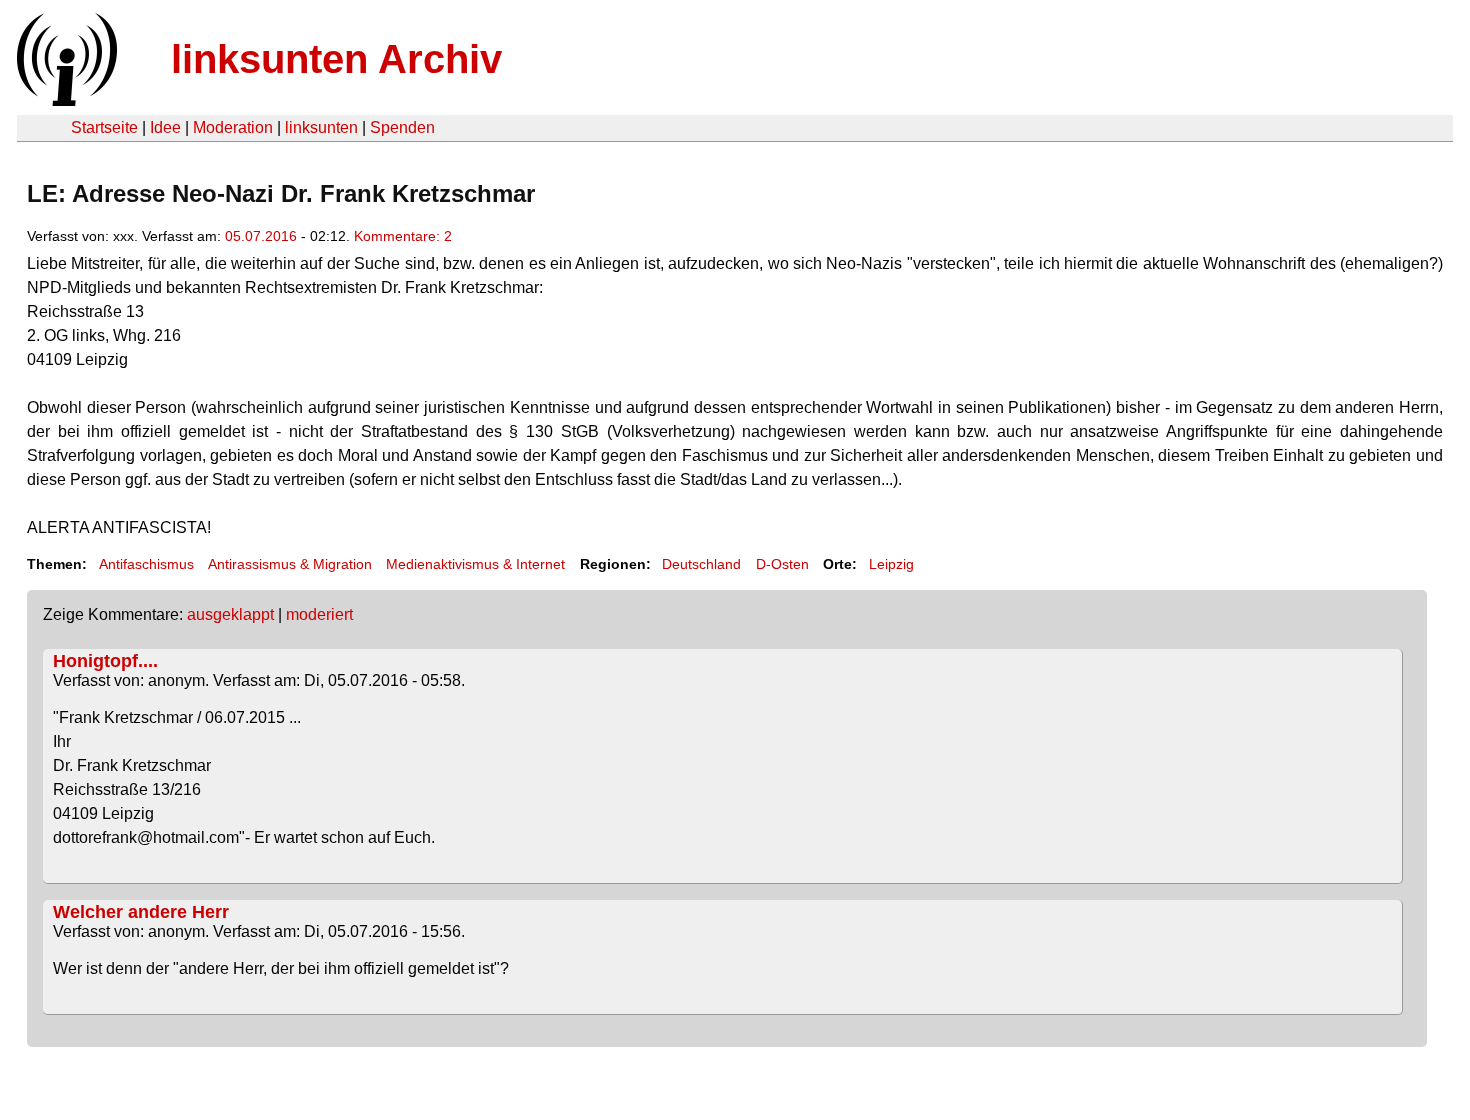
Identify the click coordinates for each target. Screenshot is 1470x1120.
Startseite (104, 127)
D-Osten (782, 564)
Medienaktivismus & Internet (475, 564)
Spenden (402, 127)
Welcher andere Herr (141, 912)
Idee (165, 127)
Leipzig (891, 564)
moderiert (319, 614)
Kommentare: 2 (403, 236)
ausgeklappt (230, 614)
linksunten (321, 127)
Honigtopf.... (105, 661)
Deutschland (701, 564)
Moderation (233, 127)
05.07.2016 (261, 236)
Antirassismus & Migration (290, 564)
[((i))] (65, 100)
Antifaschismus (146, 564)
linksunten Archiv (336, 59)
